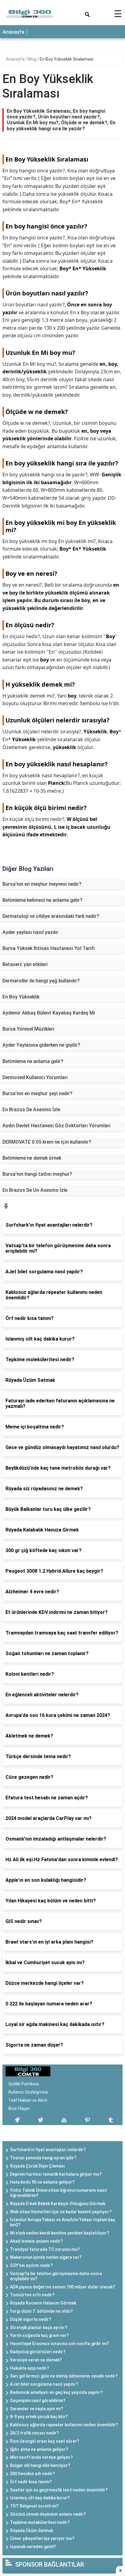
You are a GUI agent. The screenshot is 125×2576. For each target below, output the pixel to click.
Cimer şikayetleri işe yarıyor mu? (42, 2538)
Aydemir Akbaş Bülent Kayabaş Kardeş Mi (49, 1013)
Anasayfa (14, 32)
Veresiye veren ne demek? (36, 2360)
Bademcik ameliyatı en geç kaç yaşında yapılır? (56, 2392)
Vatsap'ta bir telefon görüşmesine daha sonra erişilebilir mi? (56, 2276)
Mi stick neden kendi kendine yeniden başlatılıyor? (60, 2233)
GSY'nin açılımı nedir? (31, 2265)
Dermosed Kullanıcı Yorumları (35, 1077)
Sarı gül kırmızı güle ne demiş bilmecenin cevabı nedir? (64, 2376)
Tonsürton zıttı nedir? (32, 2295)
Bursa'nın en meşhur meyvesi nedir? (42, 884)
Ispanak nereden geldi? (33, 2547)
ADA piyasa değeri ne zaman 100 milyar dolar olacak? (63, 2287)
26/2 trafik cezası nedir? (34, 2433)
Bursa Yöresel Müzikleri (28, 1029)
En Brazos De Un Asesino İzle (35, 1190)
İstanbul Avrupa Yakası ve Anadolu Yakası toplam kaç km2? (63, 2222)
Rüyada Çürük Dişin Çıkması (37, 2166)
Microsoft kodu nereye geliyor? (41, 2457)
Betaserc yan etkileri (25, 964)
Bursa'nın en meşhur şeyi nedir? (37, 1093)
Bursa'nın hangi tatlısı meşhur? (37, 1174)
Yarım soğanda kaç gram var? (39, 2335)
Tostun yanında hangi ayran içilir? (43, 2158)
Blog (33, 59)
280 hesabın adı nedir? (32, 2474)
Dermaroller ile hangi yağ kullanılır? (41, 981)
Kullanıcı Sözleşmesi (28, 2092)
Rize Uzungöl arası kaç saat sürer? (45, 2441)
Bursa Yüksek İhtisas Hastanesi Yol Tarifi (49, 948)
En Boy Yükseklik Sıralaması (67, 59)
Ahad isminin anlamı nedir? (36, 2241)
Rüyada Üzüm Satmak (32, 2531)
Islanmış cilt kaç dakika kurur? (40, 2498)
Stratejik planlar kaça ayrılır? (39, 2328)
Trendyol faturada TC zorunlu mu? (45, 2249)
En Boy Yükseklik (21, 997)
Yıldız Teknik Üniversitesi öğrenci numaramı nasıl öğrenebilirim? (58, 2193)
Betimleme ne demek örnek (32, 1158)
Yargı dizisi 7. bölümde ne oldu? (41, 2311)
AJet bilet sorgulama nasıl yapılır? (44, 2384)
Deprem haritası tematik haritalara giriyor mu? (56, 2174)
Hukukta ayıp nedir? (30, 2368)
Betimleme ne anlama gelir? (33, 1061)
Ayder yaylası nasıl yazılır (30, 932)
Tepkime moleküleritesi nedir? (40, 2522)
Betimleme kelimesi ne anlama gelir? (42, 900)
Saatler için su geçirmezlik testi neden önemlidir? (59, 2490)
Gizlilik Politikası (24, 2084)
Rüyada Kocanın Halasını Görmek (43, 2303)
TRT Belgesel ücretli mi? (34, 2506)
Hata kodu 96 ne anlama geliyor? (42, 2182)
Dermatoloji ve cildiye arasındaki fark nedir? (51, 916)
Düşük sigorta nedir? (31, 2319)
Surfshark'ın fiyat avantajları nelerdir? (48, 2150)
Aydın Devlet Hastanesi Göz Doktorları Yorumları (56, 1126)
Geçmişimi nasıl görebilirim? (38, 2401)
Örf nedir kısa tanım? (31, 2482)
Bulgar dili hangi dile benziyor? (40, 2465)
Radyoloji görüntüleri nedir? (38, 2352)
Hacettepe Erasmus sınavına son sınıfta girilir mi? (59, 2344)
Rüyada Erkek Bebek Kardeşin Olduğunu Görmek (58, 2204)
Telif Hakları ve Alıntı (28, 2100)
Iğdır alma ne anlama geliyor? (39, 2449)
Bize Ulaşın (19, 2108)
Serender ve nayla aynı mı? (37, 2409)
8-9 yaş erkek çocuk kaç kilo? (39, 2417)
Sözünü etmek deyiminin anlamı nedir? (48, 2514)
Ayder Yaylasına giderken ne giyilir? (41, 1045)
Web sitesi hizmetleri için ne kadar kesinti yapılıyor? (61, 2212)
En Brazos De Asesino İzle (31, 1110)
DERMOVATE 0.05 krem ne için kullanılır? (47, 1142)
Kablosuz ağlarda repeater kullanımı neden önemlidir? (64, 2425)
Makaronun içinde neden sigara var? (46, 2257)
